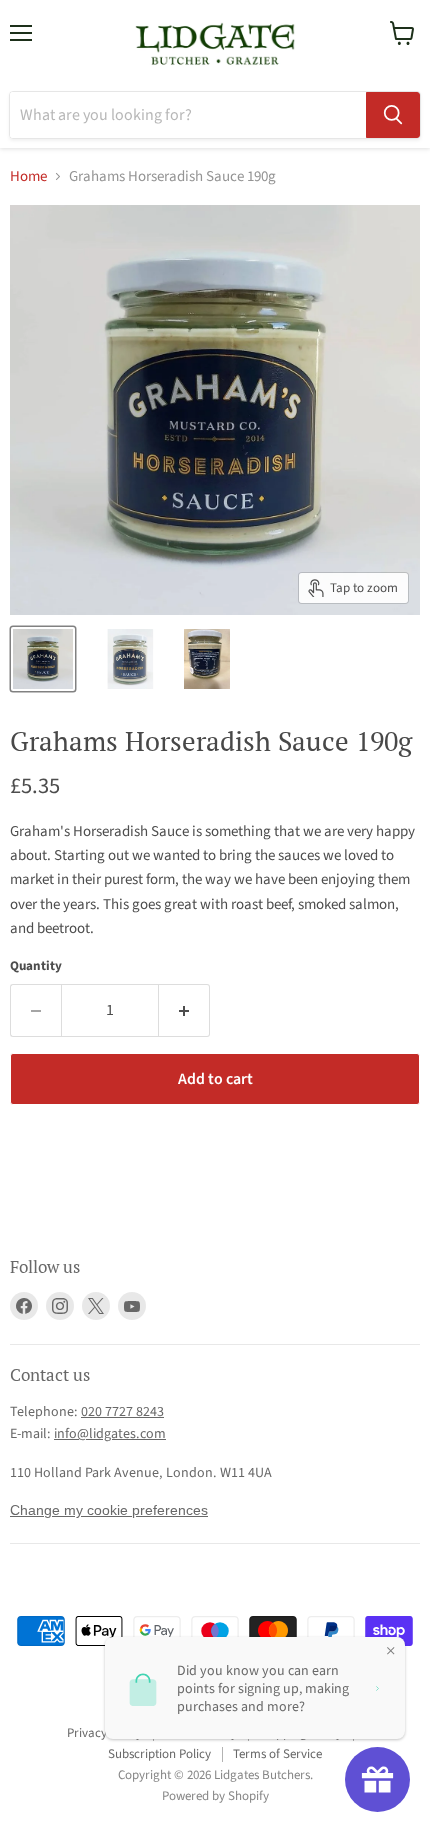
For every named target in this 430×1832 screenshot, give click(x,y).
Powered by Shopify (215, 1796)
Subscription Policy (159, 1754)
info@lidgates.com (110, 1434)
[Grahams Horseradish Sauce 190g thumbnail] (43, 659)
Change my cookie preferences (109, 1510)
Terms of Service (277, 1754)
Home (28, 176)
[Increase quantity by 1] (184, 1010)
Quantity (36, 966)
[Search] (393, 115)
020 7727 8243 (122, 1412)
